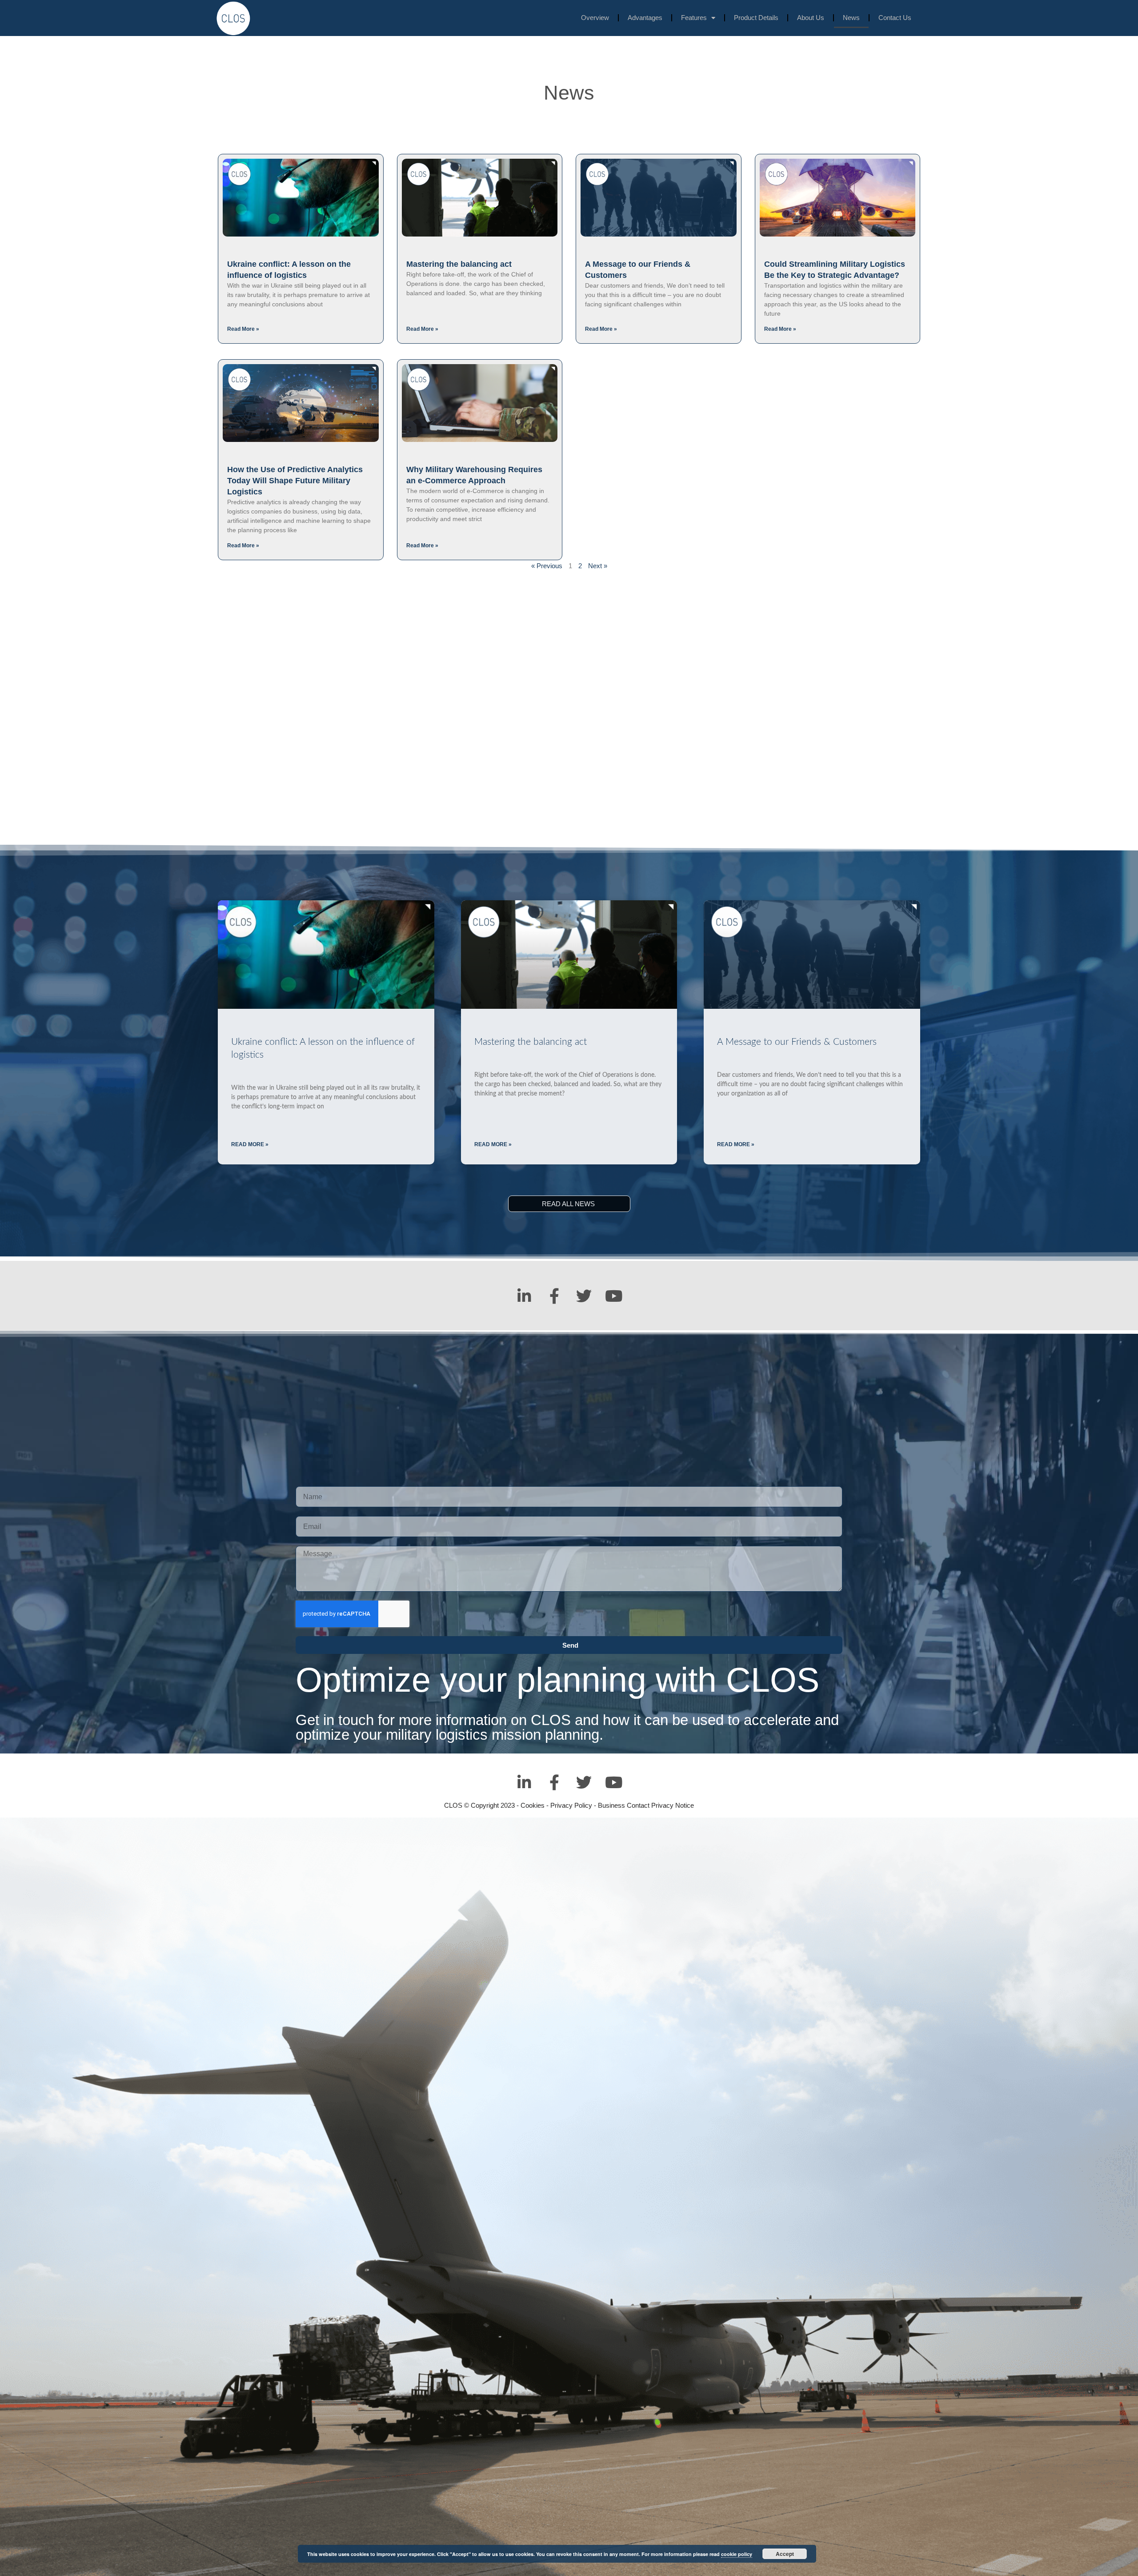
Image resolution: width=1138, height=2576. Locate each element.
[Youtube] (614, 1296)
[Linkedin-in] (524, 1296)
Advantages (645, 18)
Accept (785, 2554)
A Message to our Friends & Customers (797, 1042)
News (851, 18)
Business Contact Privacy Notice (646, 1805)
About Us (811, 18)
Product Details (756, 18)
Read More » (243, 329)
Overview (595, 18)
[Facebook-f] (554, 1296)
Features (694, 18)
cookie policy (737, 2554)
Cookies (533, 1805)
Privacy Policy (571, 1805)
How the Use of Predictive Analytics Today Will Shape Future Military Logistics (295, 481)
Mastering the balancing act (459, 264)
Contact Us (895, 18)
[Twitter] (584, 1296)
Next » (598, 566)
